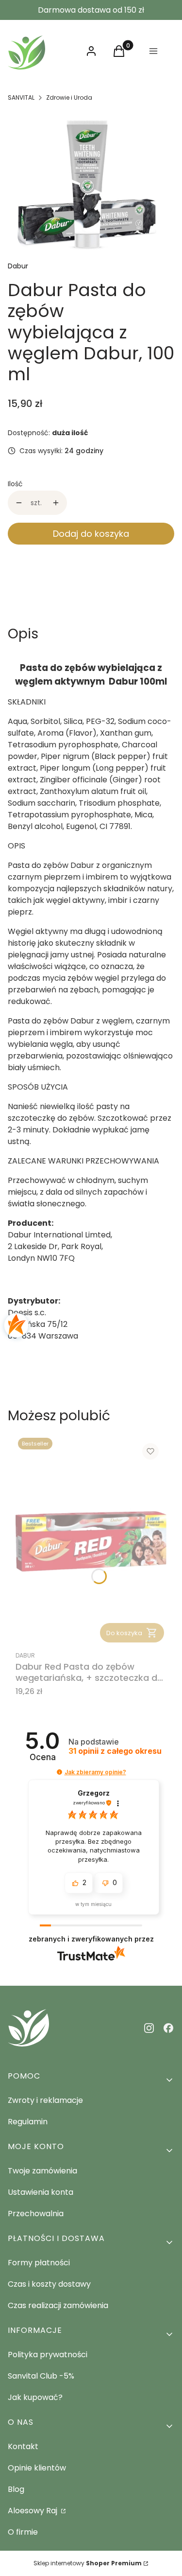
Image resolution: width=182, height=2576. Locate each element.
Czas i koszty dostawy (49, 2284)
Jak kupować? (35, 2397)
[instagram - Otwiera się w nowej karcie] (149, 2028)
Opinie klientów (37, 2468)
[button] (59, 1772)
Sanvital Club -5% (41, 2376)
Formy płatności (39, 2263)
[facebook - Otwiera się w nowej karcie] (168, 2028)
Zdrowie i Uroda (69, 97)
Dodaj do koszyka (91, 534)
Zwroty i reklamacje (45, 2100)
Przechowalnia (36, 2214)
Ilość (15, 484)
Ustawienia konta (41, 2192)
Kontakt (23, 2446)
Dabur (18, 266)
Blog (16, 2489)
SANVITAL (21, 97)
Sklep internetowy (88, 2563)
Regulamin (28, 2122)
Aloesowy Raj (33, 2511)
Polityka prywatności (48, 2355)
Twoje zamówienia (42, 2171)
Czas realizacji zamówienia (58, 2305)
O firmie (23, 2532)
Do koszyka (124, 1633)
